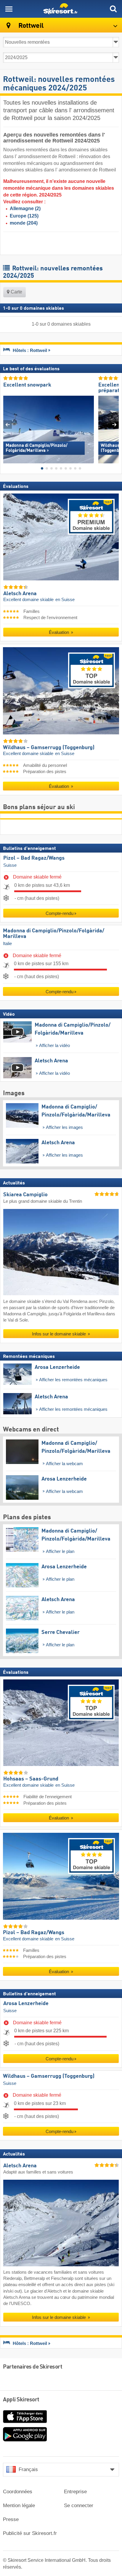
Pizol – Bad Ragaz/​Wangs (34, 858)
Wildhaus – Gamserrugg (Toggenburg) (49, 2076)
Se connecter (79, 2506)
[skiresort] (61, 9)
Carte (16, 292)
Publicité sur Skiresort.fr (30, 2533)
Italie (7, 944)
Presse (11, 2519)
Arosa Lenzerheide (26, 2004)
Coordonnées (18, 2492)
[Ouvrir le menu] (9, 9)
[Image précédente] (8, 425)
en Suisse (65, 600)
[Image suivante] (114, 425)
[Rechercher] (113, 9)
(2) (25, 208)
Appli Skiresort (21, 2400)
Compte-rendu (60, 913)
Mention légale (19, 2506)
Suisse (10, 865)
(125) (24, 216)
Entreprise (75, 2492)
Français (28, 2469)
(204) (24, 223)
